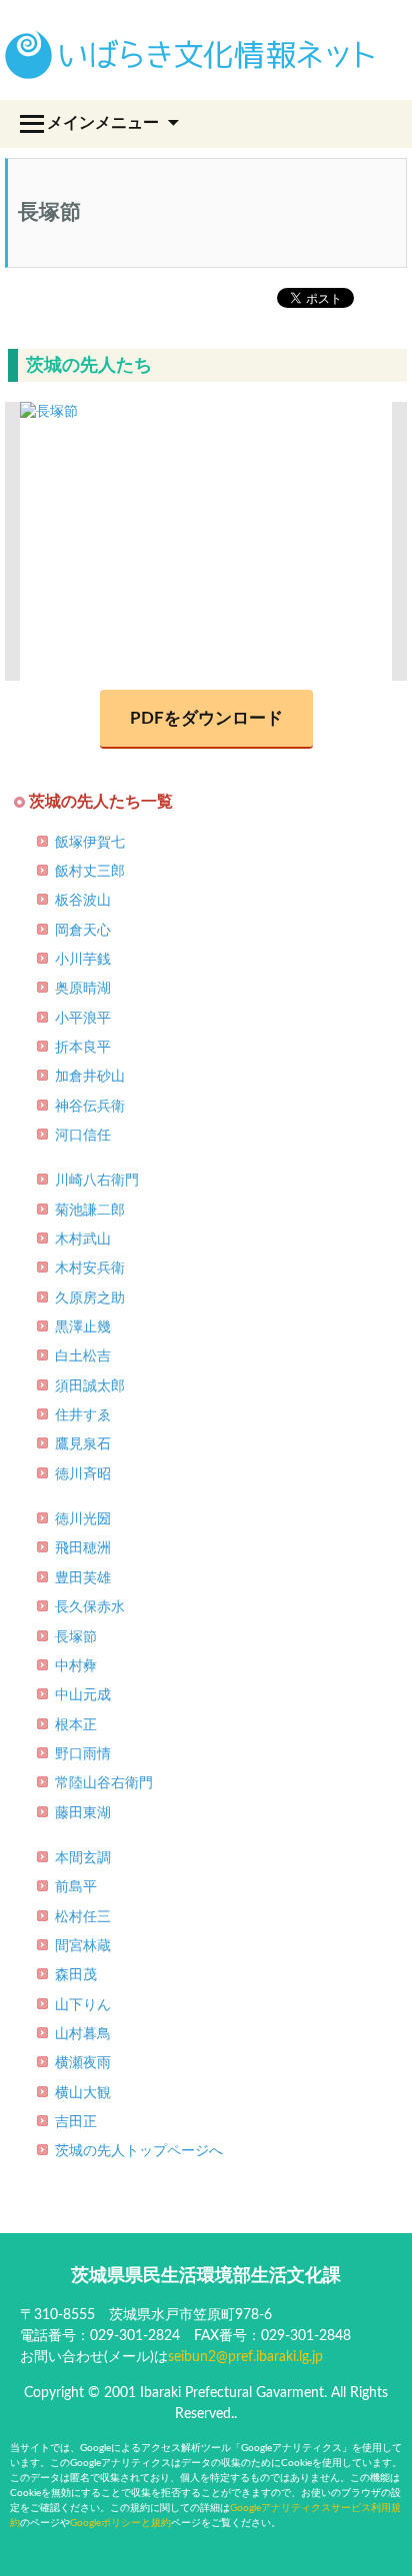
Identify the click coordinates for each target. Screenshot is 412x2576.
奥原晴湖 (83, 989)
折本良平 (83, 1048)
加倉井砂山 (90, 1077)
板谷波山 (83, 901)
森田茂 (76, 1975)
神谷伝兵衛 (90, 1107)
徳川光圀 (83, 1519)
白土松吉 (83, 1356)
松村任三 (83, 1917)
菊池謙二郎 (90, 1211)
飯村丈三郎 (90, 872)
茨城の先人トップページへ (139, 2151)
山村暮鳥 (83, 2034)
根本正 (76, 1725)
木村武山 (83, 1240)
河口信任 (83, 1136)
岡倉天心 (83, 931)
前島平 (76, 1887)
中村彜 (76, 1666)
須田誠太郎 (90, 1386)
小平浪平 (83, 1019)
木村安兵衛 (90, 1269)
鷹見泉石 (83, 1444)
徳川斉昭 (83, 1474)
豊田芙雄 (83, 1578)
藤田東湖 (83, 1813)
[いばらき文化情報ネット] (190, 65)
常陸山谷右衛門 (104, 1783)
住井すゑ (83, 1415)
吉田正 (76, 2122)
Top (389, 2549)
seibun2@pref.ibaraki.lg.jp (245, 2357)
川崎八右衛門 (97, 1181)
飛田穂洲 (83, 1548)
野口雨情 (83, 1754)
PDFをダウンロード (206, 718)
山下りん (83, 2005)
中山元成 (83, 1695)
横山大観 (83, 2093)
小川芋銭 (83, 960)
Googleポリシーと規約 (120, 2523)
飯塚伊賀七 (90, 843)
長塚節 (76, 1637)
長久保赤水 (90, 1607)
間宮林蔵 (83, 1946)
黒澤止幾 (83, 1327)
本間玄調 (83, 1858)
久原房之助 (90, 1298)
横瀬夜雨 (83, 2063)
